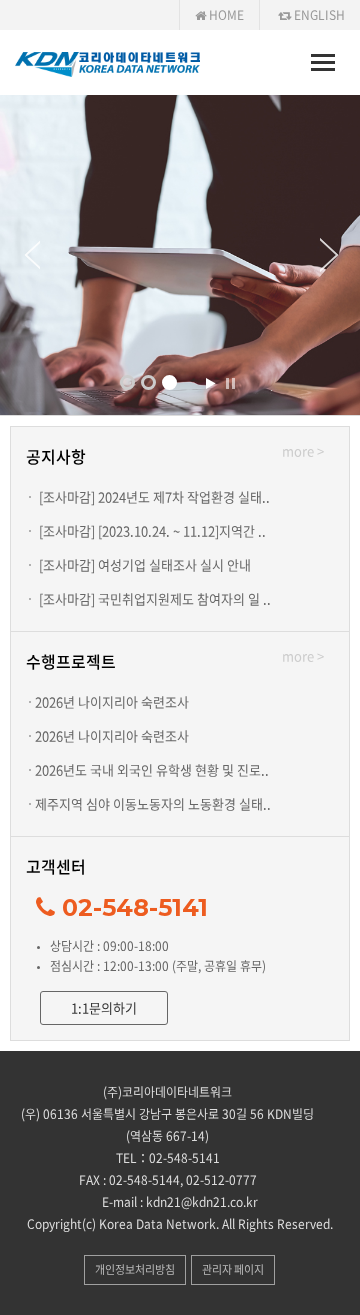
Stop (230, 383)
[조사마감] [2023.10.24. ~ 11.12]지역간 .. (152, 530)
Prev (20, 255)
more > (303, 451)
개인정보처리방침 (135, 1269)
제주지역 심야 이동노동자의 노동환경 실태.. (153, 803)
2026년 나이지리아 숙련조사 (112, 701)
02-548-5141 (135, 907)
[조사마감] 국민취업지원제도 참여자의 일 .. (155, 598)
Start (210, 383)
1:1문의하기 (104, 1007)
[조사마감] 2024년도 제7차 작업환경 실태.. (154, 496)
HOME (225, 15)
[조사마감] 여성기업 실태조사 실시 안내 (145, 564)
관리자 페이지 (233, 1269)
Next (340, 255)
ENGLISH (318, 15)
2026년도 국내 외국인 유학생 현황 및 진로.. (152, 769)
